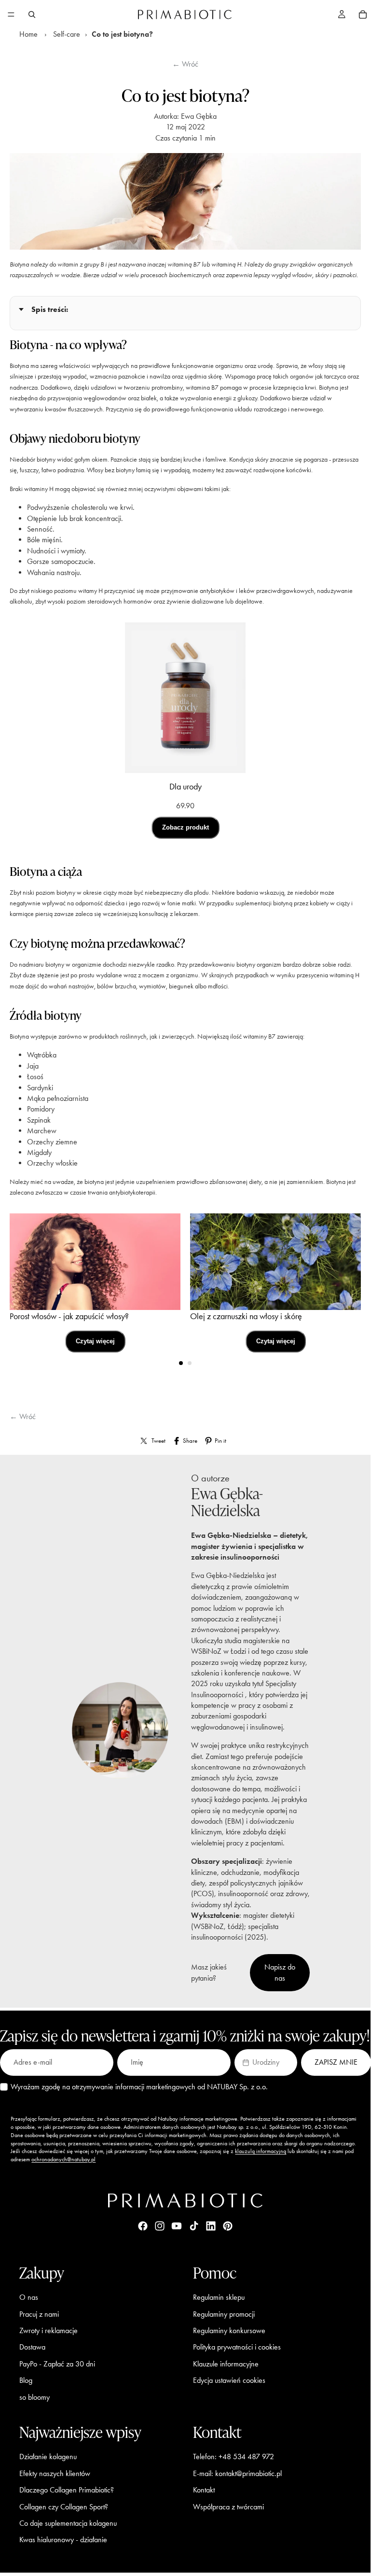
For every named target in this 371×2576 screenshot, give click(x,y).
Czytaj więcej (95, 1341)
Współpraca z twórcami (228, 2507)
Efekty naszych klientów (55, 2473)
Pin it (220, 1441)
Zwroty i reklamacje (48, 2330)
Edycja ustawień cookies (229, 2380)
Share (190, 1441)
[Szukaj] (32, 14)
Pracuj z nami (39, 2314)
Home (28, 34)
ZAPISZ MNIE (336, 2062)
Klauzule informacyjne (226, 2364)
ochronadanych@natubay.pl (63, 2159)
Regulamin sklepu (219, 2297)
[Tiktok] (194, 2226)
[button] (266, 2062)
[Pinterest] (228, 2226)
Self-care (67, 34)
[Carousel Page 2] (190, 1363)
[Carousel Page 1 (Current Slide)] (181, 1363)
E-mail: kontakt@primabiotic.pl (237, 2473)
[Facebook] (143, 2226)
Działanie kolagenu (48, 2457)
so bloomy (34, 2397)
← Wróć (185, 64)
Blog (26, 2380)
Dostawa (32, 2347)
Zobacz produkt (185, 827)
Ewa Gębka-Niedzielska (227, 1502)
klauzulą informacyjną (261, 2151)
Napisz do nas (280, 1972)
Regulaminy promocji (224, 2314)
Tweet (158, 1441)
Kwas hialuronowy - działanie (63, 2540)
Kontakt (204, 2490)
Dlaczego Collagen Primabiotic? (67, 2490)
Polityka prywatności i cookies (237, 2347)
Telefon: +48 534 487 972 (234, 2457)
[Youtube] (177, 2226)
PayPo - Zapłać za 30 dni (57, 2364)
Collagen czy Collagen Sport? (64, 2507)
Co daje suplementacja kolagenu (68, 2523)
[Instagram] (160, 2226)
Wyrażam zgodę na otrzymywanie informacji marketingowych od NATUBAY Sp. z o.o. (139, 2087)
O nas (29, 2297)
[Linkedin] (211, 2226)
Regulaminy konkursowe (229, 2330)
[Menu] (11, 14)
